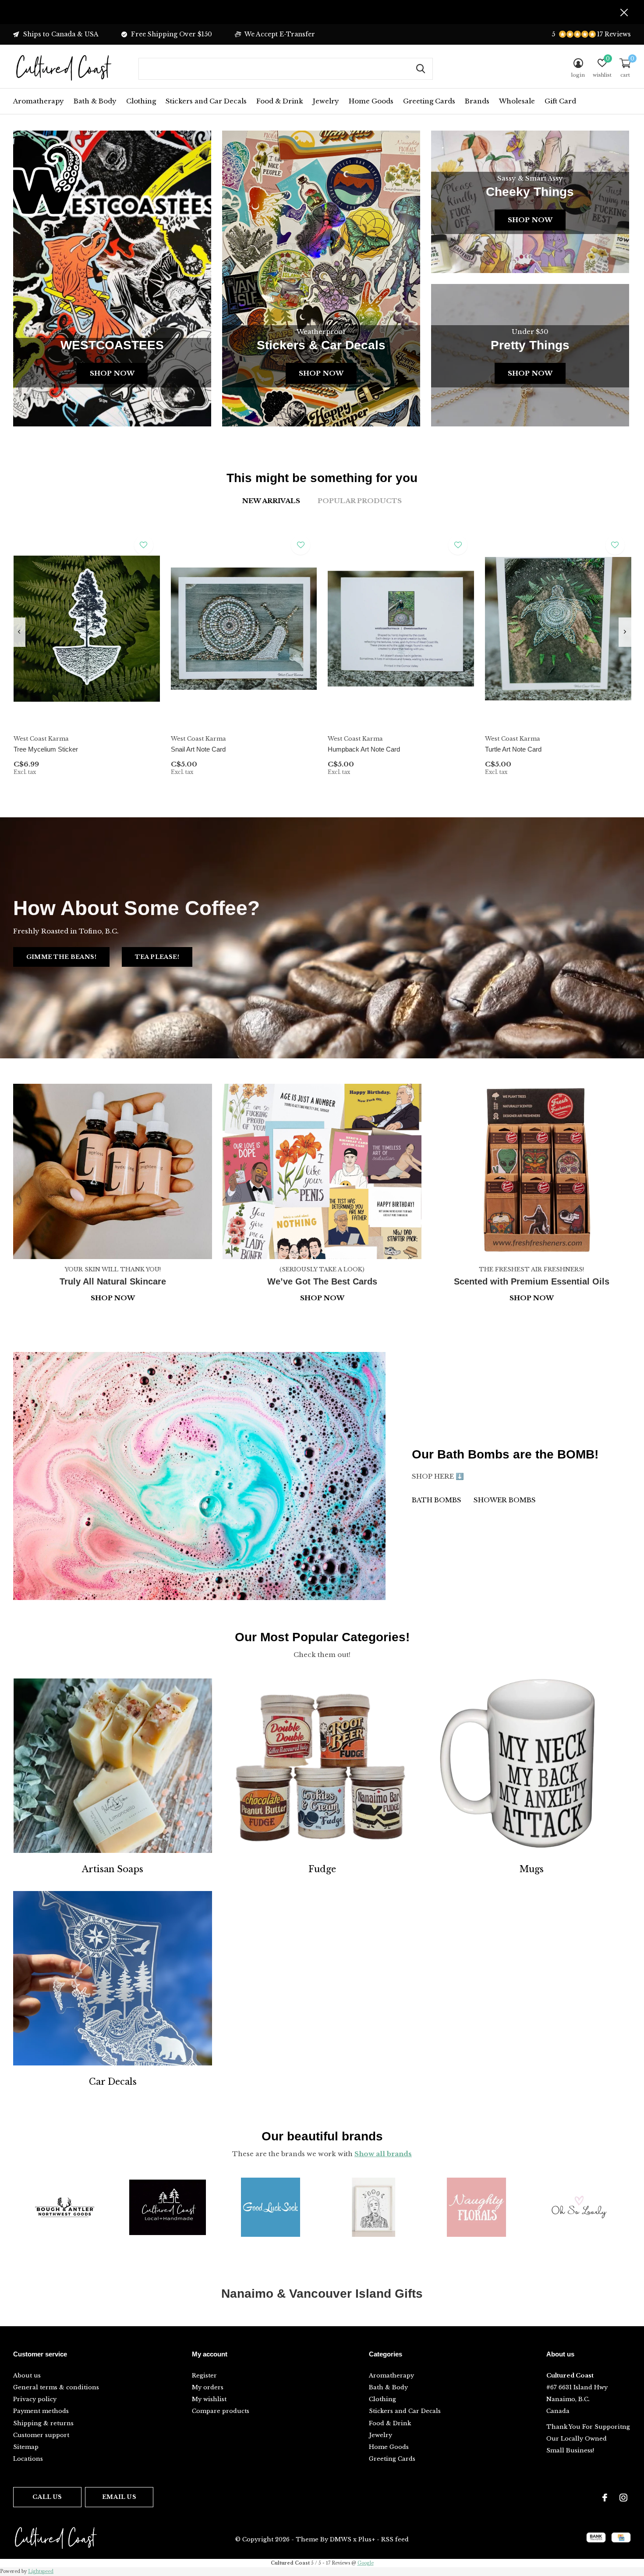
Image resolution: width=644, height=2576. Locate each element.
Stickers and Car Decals (206, 101)
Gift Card (560, 101)
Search (421, 69)
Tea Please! (157, 957)
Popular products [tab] (360, 501)
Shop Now (112, 373)
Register (204, 2376)
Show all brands (383, 2154)
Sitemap (26, 2447)
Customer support (41, 2435)
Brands (477, 101)
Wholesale (517, 101)
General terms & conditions (56, 2387)
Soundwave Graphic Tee (48, 1611)
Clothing (141, 101)
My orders (208, 2387)
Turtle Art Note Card (513, 749)
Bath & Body (95, 101)
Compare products (221, 2411)
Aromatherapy (39, 101)
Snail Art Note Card (198, 749)
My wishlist (209, 2399)
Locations (28, 2459)
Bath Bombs (437, 1500)
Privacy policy (35, 2399)
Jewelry (326, 101)
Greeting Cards (429, 101)
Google (366, 2563)
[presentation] (19, 632)
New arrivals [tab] (271, 501)
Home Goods (371, 101)
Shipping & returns (43, 2423)
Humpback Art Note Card (364, 749)
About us (27, 2376)
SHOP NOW (532, 1298)
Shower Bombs (505, 1500)
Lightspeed (41, 2571)
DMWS (341, 2539)
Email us (119, 2497)
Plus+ (367, 2539)
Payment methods (41, 2411)
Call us (47, 2497)
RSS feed (395, 2539)
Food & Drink (280, 101)
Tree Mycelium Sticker (46, 749)
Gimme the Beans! (61, 957)
